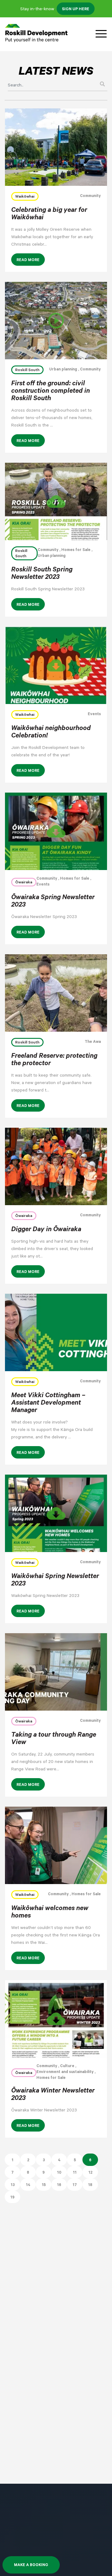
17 (75, 2185)
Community (90, 196)
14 (28, 2185)
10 (59, 2173)
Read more (28, 260)
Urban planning (63, 370)
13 (13, 2185)
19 (12, 2198)
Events (94, 715)
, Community (89, 370)
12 (90, 2173)
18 (90, 2185)
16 (59, 2185)
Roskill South (27, 370)
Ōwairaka (24, 883)
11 (75, 2173)
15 (44, 2185)
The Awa (93, 1042)
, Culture (66, 2066)
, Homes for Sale (75, 550)
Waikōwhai (25, 197)
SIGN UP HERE (76, 10)
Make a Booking (31, 2565)
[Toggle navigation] (101, 34)
